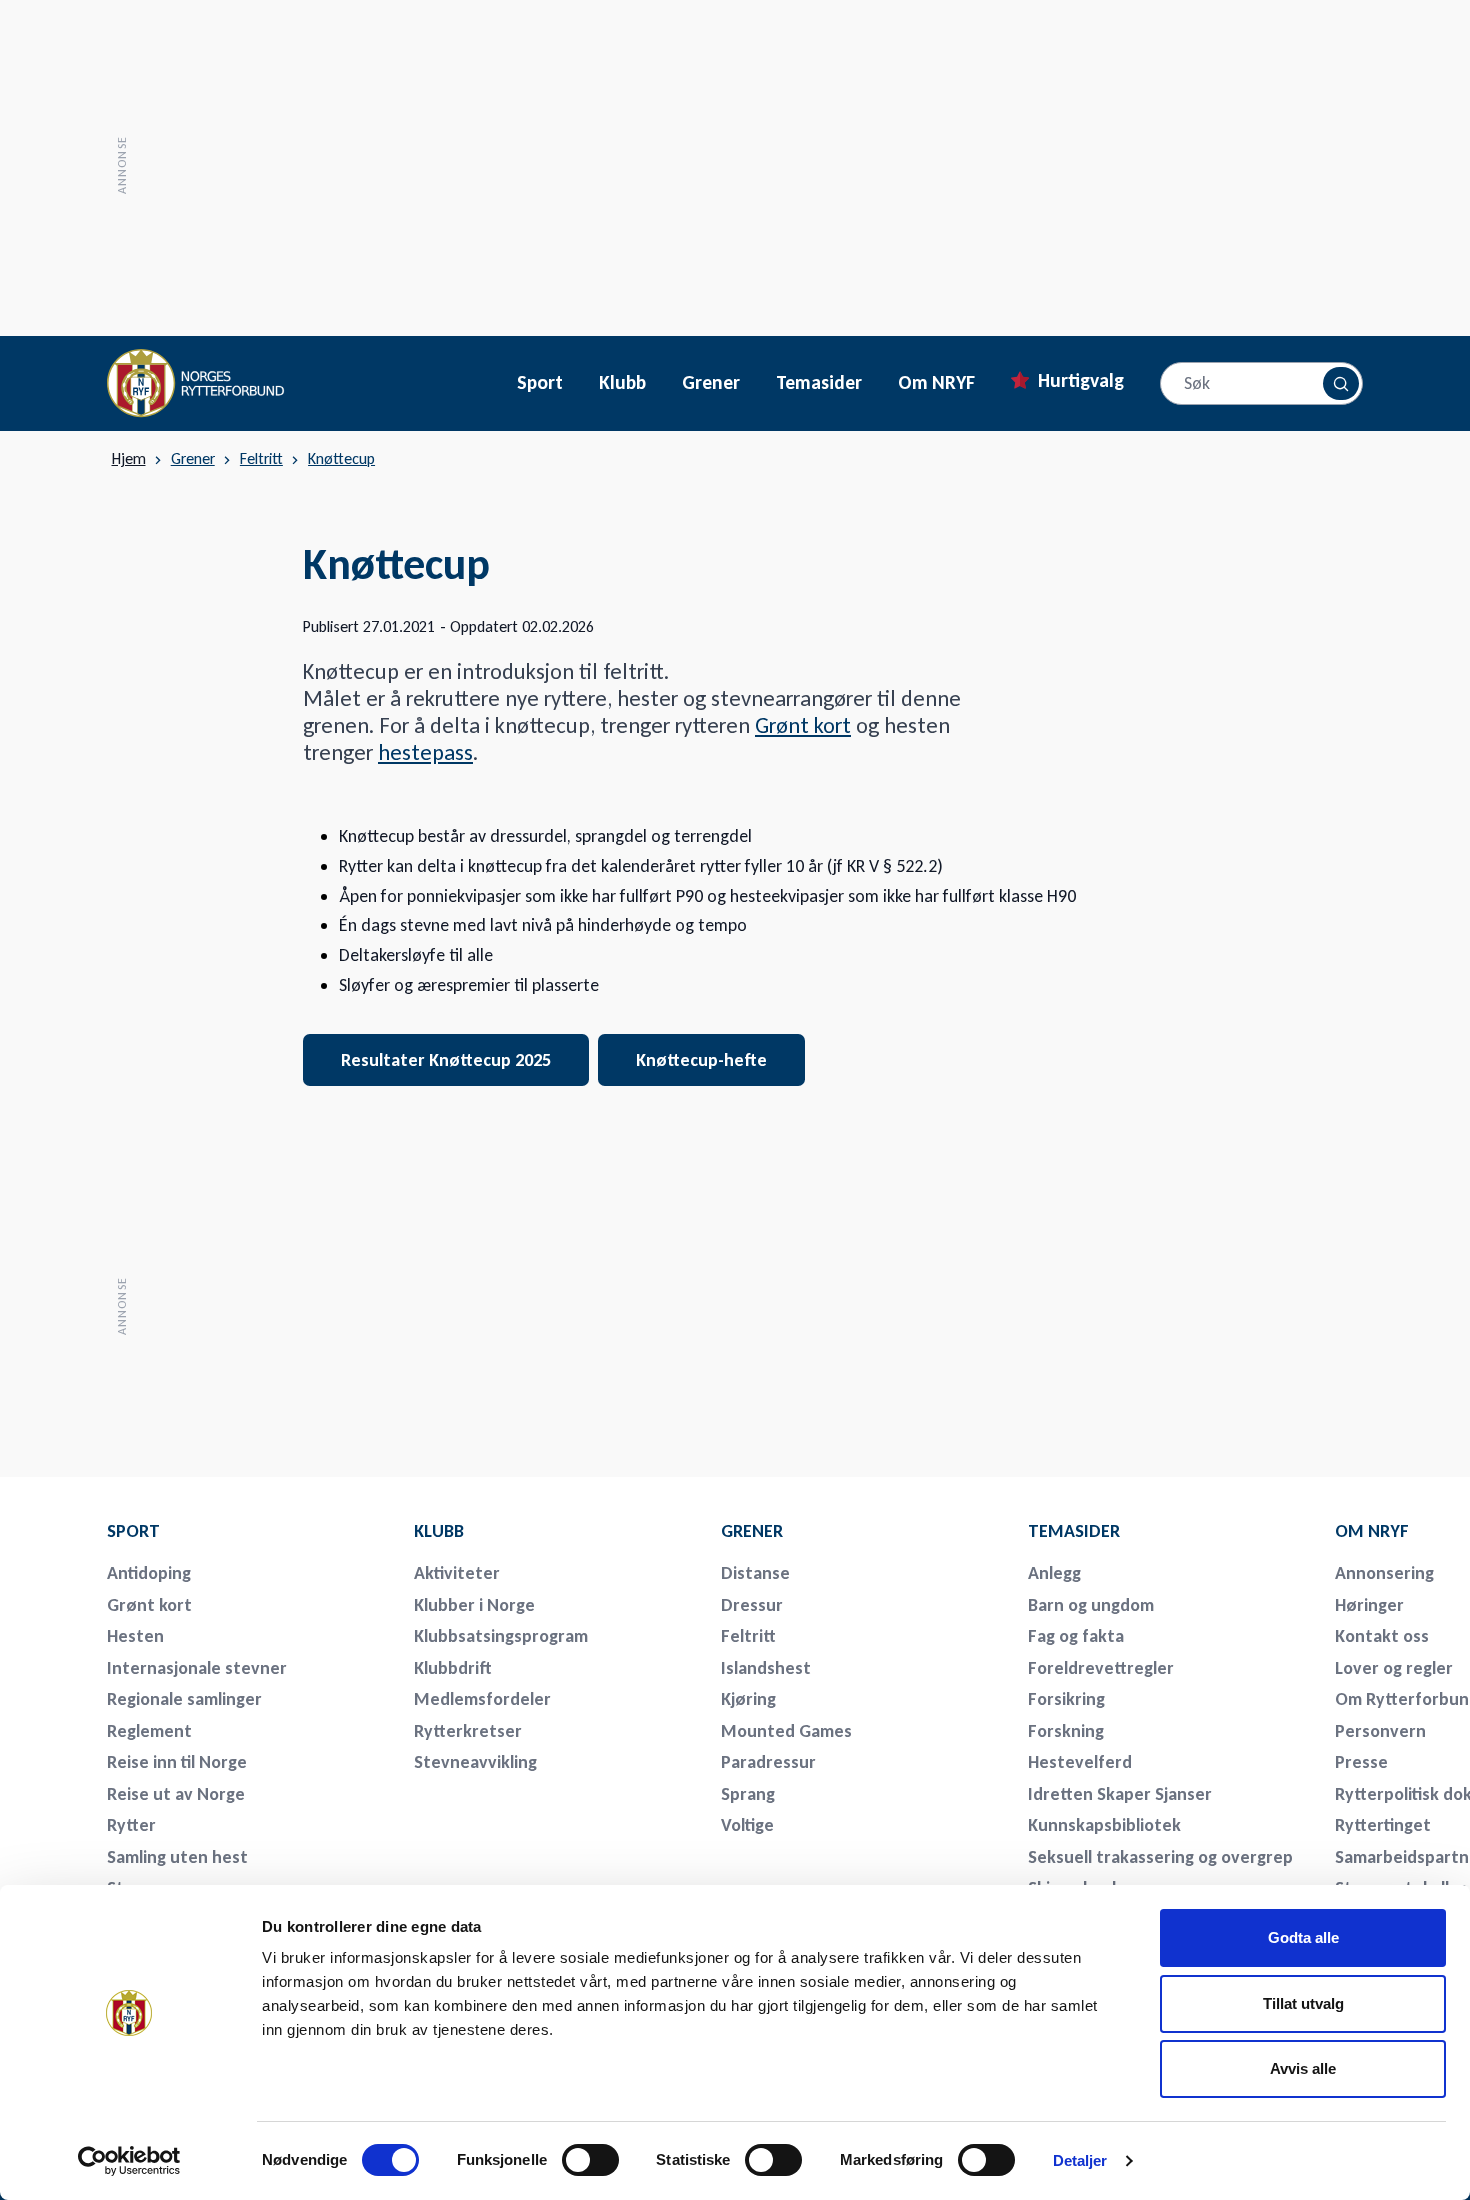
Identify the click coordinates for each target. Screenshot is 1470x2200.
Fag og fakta (1076, 1636)
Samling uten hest (177, 1857)
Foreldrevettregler (1101, 1668)
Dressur (752, 1605)
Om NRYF (936, 383)
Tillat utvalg (1303, 2003)
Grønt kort (803, 725)
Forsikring (1066, 1699)
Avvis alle (1303, 2068)
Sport (540, 383)
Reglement (149, 1731)
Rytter (131, 1825)
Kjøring (748, 1699)
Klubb (622, 383)
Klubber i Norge (474, 1605)
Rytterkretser (468, 1731)
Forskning (1066, 1731)
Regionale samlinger (184, 1699)
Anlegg (1054, 1573)
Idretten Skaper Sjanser (1120, 1794)
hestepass (425, 752)
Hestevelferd (1080, 1762)
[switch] (590, 2160)
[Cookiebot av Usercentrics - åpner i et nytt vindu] (129, 2161)
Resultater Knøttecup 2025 (446, 1060)
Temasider (819, 383)
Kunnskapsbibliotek (1104, 1825)
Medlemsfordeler (482, 1699)
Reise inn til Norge (177, 1762)
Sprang (748, 1794)
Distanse (755, 1573)
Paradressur (768, 1762)
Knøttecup (341, 458)
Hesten (135, 1636)
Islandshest (766, 1668)
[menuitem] (247, 1531)
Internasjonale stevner (197, 1668)
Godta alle (1303, 1937)
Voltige (747, 1825)
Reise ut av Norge (176, 1794)
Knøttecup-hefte (701, 1060)
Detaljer (1080, 2160)
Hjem (129, 459)
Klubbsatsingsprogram (501, 1636)
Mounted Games (786, 1731)
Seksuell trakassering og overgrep (1160, 1857)
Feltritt (261, 458)
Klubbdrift (453, 1668)
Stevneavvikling (475, 1762)
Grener (711, 383)
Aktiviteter (457, 1573)
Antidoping (149, 1573)
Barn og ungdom (1091, 1605)
